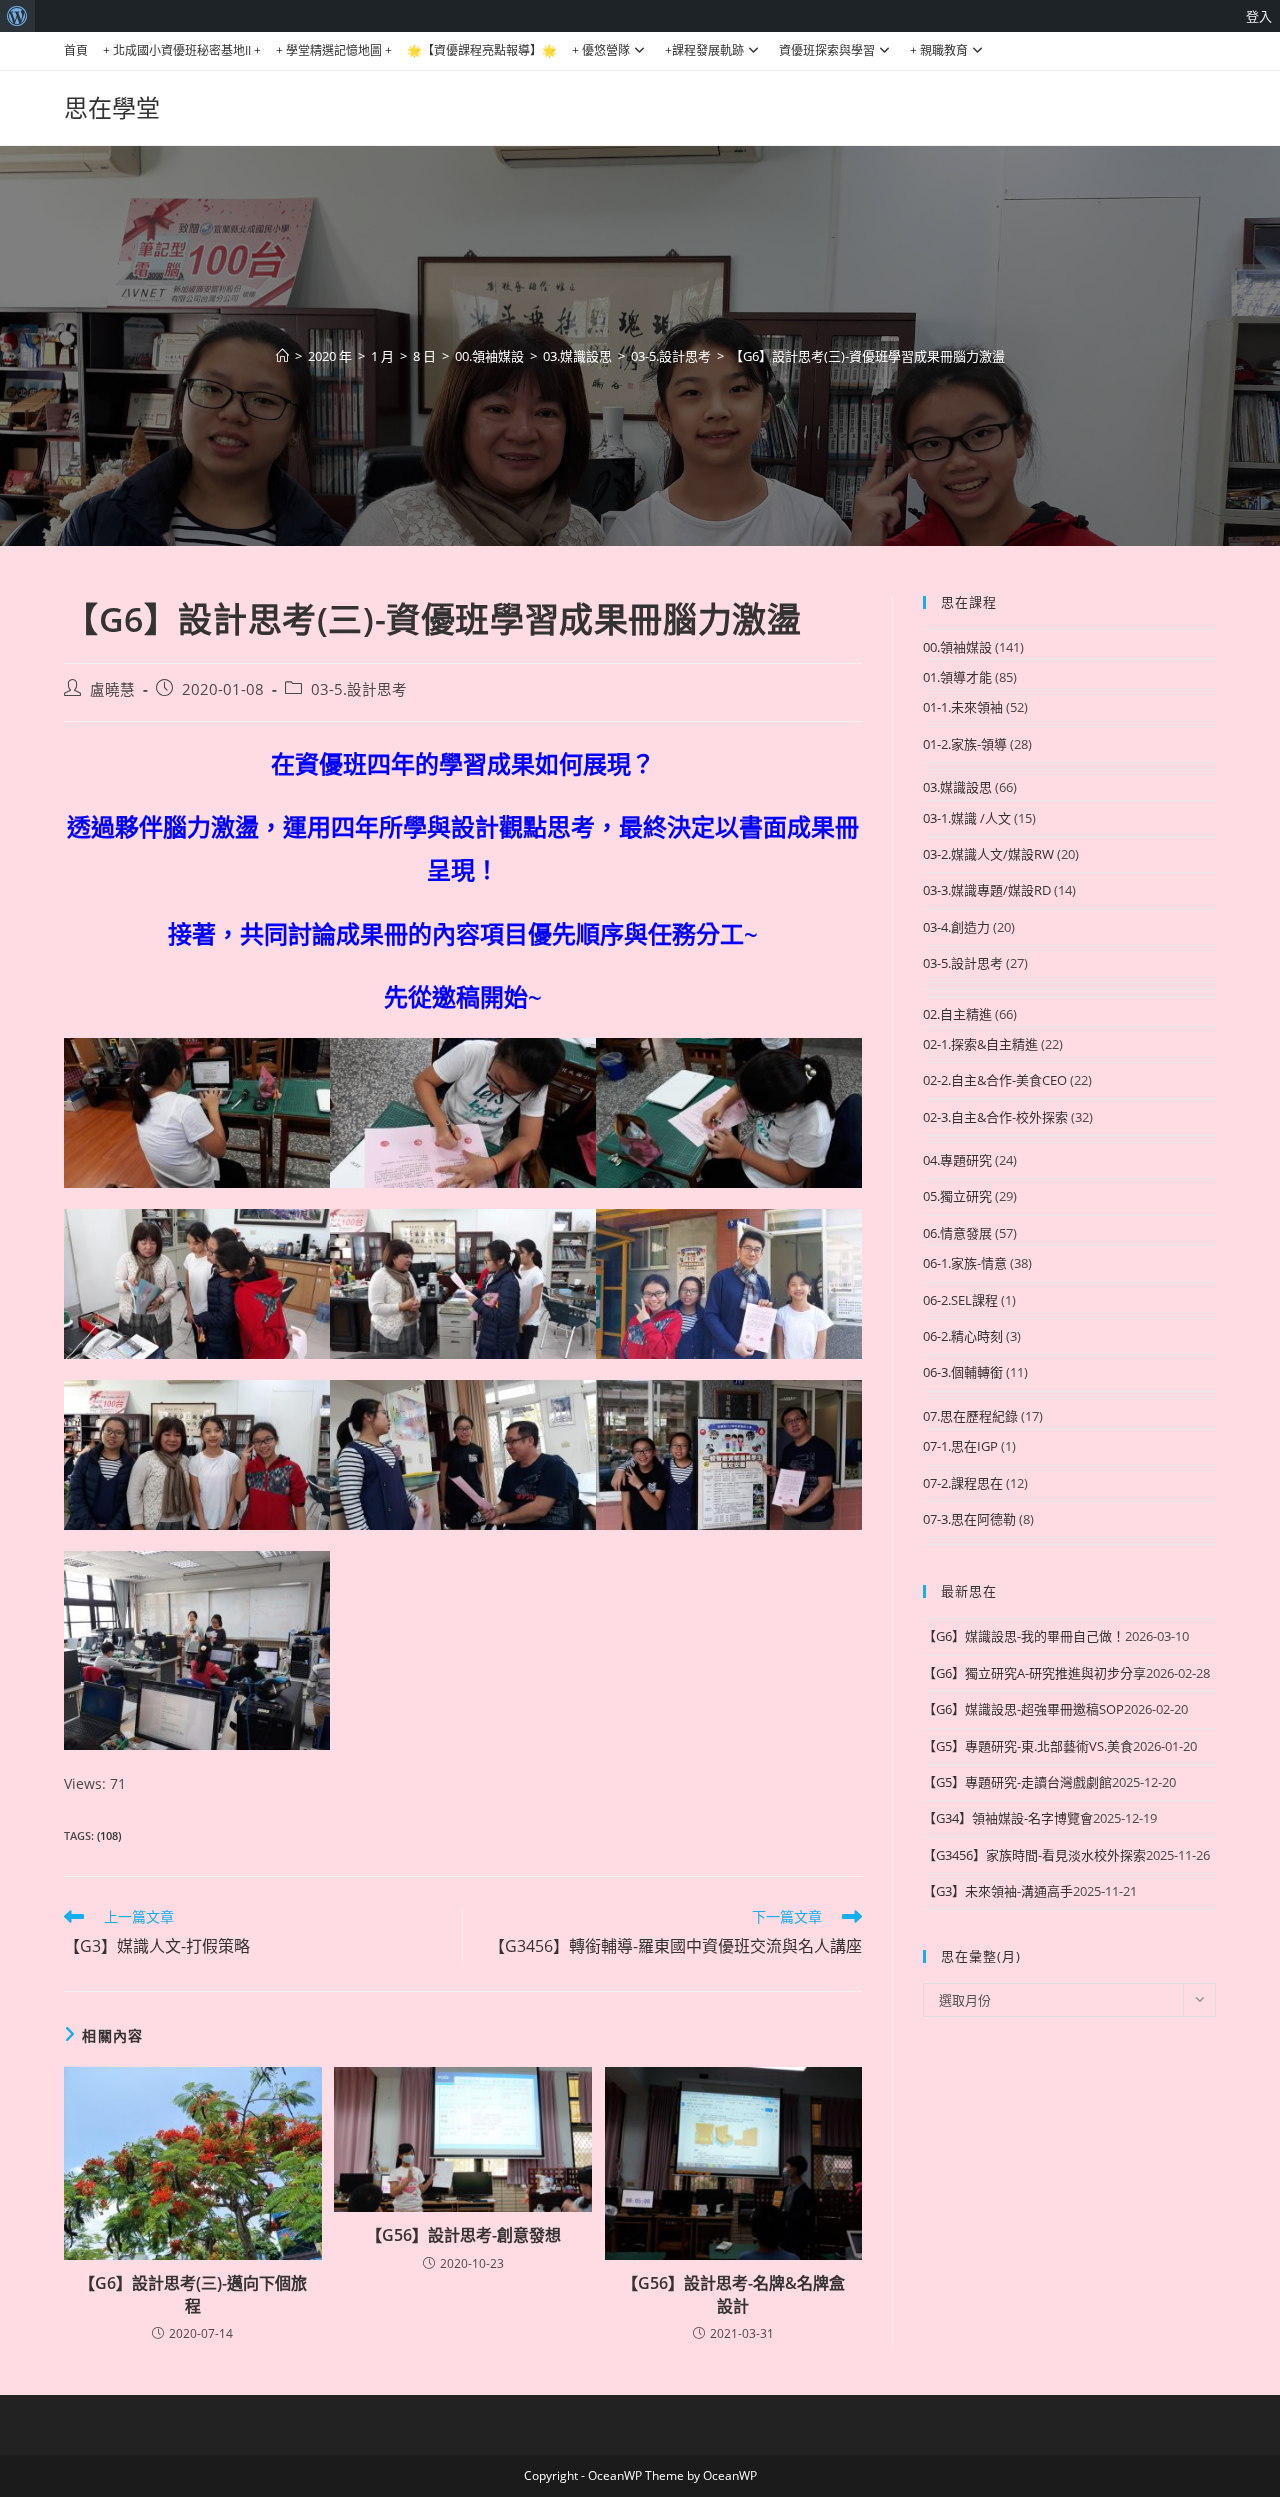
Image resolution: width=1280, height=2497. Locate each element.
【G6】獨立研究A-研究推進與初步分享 (1034, 1673)
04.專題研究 (957, 1160)
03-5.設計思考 (359, 689)
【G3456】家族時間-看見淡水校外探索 (1034, 1855)
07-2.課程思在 (963, 1483)
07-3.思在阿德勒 (969, 1519)
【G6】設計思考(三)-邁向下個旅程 (193, 2294)
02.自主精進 (957, 1014)
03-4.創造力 (956, 927)
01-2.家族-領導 (965, 744)
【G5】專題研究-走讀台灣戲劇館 (1017, 1782)
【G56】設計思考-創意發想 (463, 2235)
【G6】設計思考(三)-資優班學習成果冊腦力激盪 (867, 356)
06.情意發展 (957, 1233)
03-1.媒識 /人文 (967, 818)
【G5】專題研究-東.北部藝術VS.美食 (1028, 1746)
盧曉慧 (112, 689)
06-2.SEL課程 (960, 1300)
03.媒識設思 (957, 787)
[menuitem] (17, 16)
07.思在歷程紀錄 (970, 1416)
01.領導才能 (957, 677)
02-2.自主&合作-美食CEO (995, 1080)
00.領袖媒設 (957, 647)
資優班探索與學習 (827, 50)
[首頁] (282, 356)
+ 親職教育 (939, 50)
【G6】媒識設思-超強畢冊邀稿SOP (1023, 1709)
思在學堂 (112, 107)
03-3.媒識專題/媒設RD (987, 890)
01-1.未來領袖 (963, 707)
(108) (109, 1835)
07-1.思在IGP (960, 1446)
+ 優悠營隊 (601, 50)
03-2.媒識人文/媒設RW (988, 854)
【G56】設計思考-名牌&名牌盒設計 (733, 2294)
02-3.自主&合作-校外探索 (995, 1117)
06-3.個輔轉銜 (963, 1372)
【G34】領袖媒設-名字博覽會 (1008, 1818)
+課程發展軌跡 (704, 50)
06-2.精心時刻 (963, 1336)
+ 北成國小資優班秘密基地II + (182, 50)
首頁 (76, 50)
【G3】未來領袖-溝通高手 (998, 1891)
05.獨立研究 (957, 1196)
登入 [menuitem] (1259, 16)
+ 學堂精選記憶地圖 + (334, 50)
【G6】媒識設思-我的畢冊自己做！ (1024, 1636)
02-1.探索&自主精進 (980, 1044)
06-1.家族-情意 (965, 1263)
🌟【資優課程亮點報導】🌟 (482, 50)
